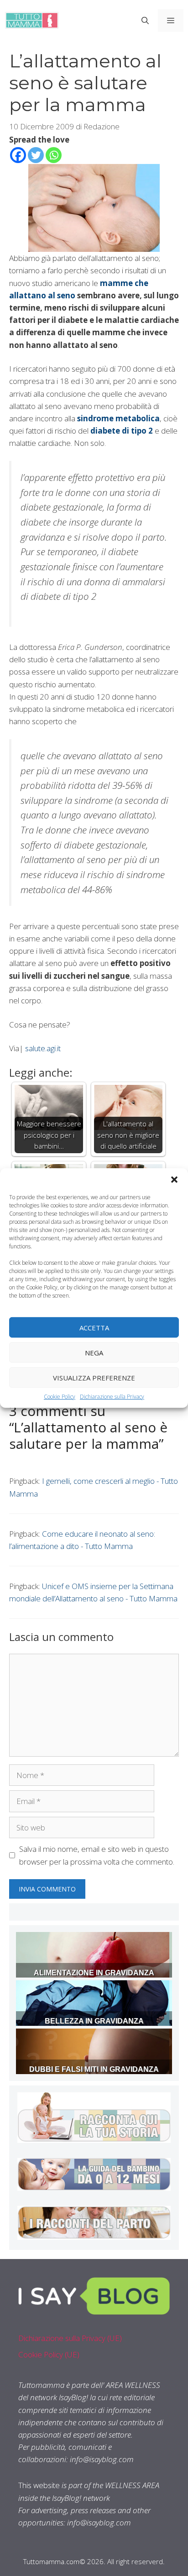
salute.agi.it (43, 1048)
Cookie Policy (60, 1397)
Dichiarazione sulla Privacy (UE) (70, 2338)
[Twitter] (36, 155)
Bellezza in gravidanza (94, 2021)
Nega (94, 1352)
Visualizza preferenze (94, 1377)
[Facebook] (18, 155)
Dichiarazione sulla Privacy (112, 1397)
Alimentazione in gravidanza (94, 1973)
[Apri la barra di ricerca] (145, 20)
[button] (174, 1180)
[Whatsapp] (54, 155)
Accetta (94, 1327)
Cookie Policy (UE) (49, 2354)
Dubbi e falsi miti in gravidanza (94, 2069)
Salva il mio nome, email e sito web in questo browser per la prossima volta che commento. (97, 1855)
